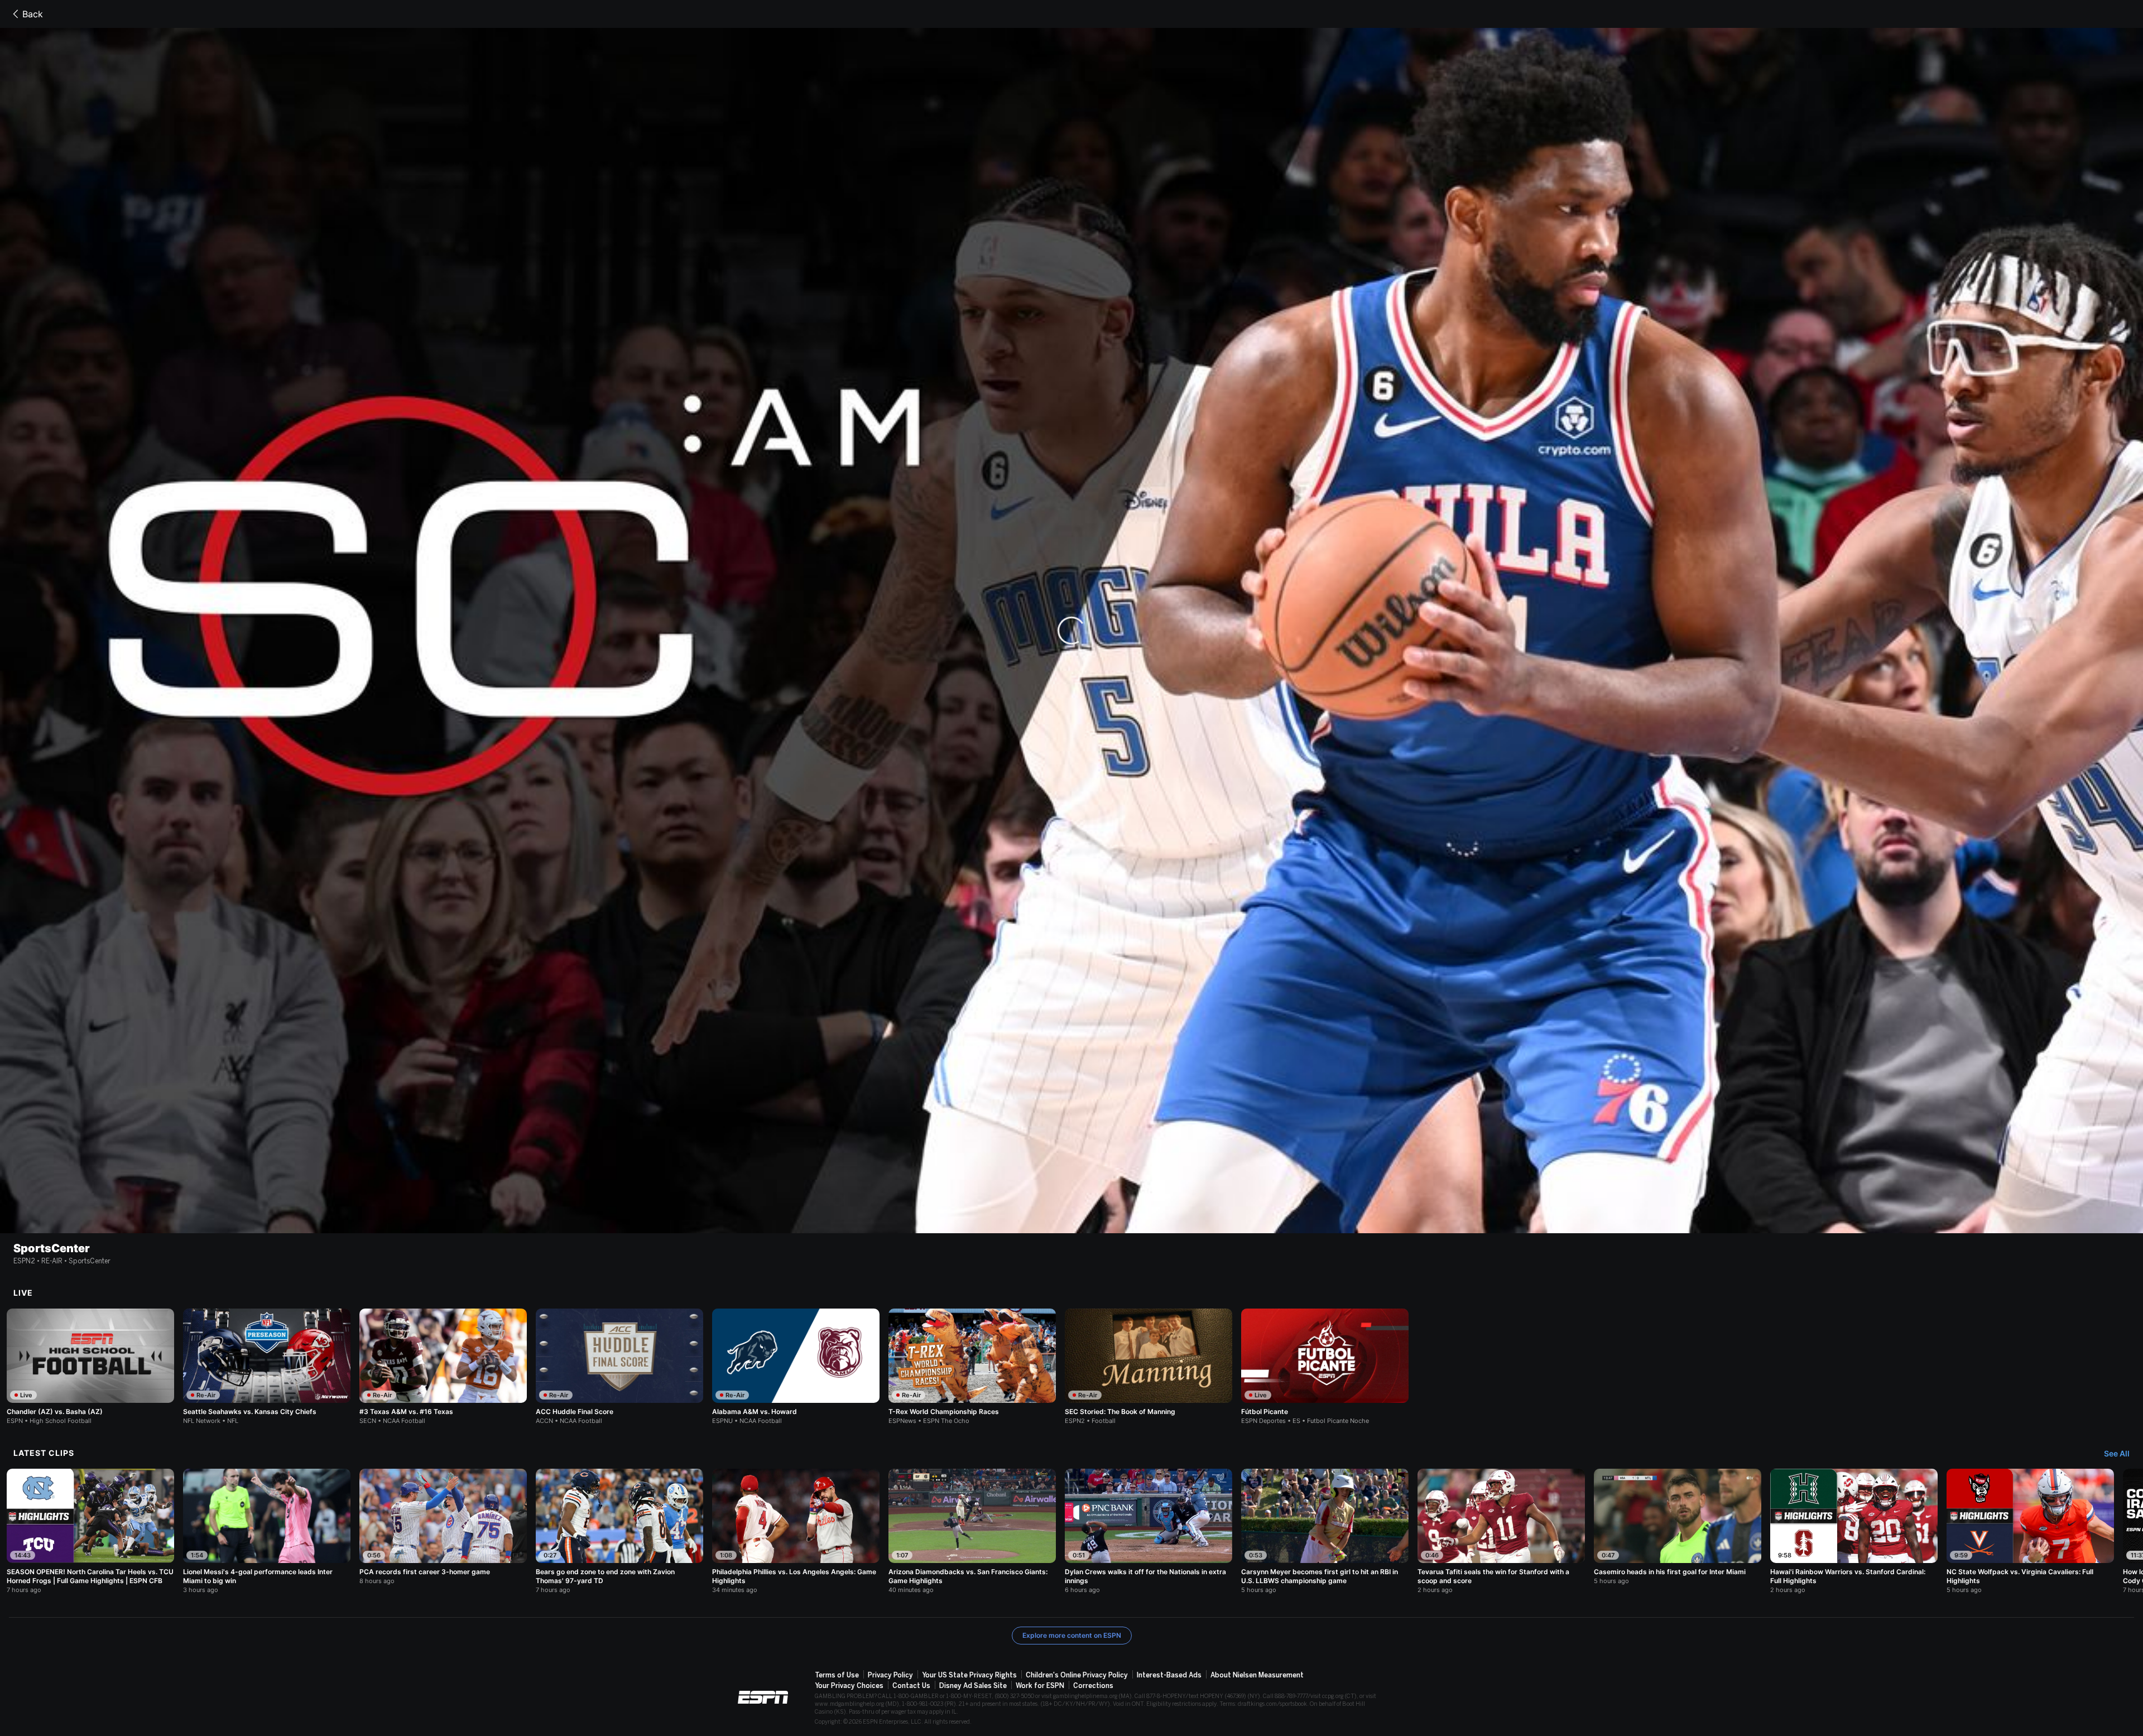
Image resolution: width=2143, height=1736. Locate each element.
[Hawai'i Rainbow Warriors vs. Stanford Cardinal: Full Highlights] (1854, 1531)
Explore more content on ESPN (1072, 1635)
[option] (90, 1367)
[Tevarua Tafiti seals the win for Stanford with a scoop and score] (1501, 1531)
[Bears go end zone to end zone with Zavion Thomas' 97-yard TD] (619, 1531)
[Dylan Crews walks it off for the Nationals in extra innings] (1149, 1531)
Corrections (1093, 1686)
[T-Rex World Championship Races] (972, 1367)
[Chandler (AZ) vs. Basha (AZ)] (90, 1367)
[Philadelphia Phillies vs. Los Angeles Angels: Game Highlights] (796, 1531)
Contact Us (911, 1686)
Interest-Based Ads (1169, 1675)
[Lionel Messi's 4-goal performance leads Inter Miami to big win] (267, 1531)
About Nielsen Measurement (1257, 1675)
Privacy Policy (890, 1675)
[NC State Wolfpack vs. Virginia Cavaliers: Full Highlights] (2030, 1531)
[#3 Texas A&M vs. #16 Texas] (443, 1367)
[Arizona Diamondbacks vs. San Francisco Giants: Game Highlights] (972, 1531)
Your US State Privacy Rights (969, 1675)
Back (33, 14)
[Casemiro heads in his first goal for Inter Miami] (1678, 1527)
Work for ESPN (1040, 1686)
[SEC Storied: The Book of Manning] (1149, 1367)
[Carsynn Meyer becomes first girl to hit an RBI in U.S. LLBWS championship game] (1325, 1531)
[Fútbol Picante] (1325, 1367)
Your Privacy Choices (849, 1686)
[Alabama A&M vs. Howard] (796, 1367)
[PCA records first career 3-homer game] (443, 1527)
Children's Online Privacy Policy (1077, 1675)
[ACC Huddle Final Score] (619, 1367)
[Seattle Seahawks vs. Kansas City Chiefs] (267, 1367)
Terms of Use (837, 1675)
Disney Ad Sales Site (973, 1686)
